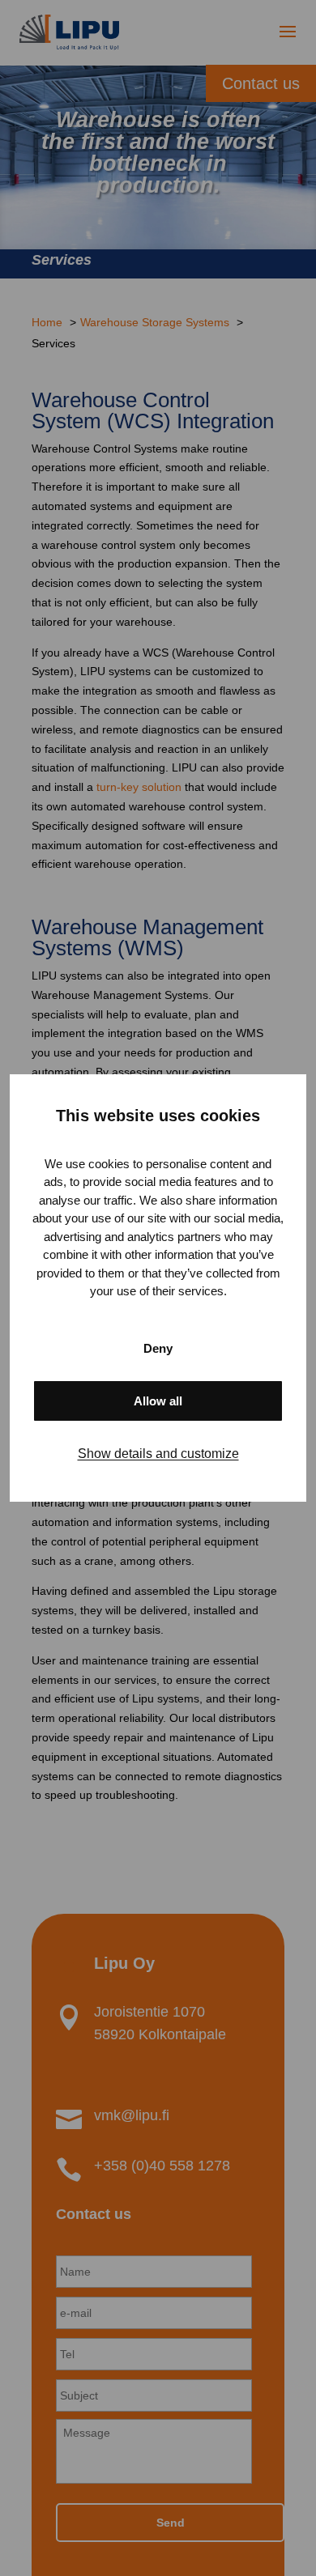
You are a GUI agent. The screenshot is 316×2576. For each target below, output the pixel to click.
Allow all (158, 1401)
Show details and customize (158, 1454)
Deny (158, 1348)
